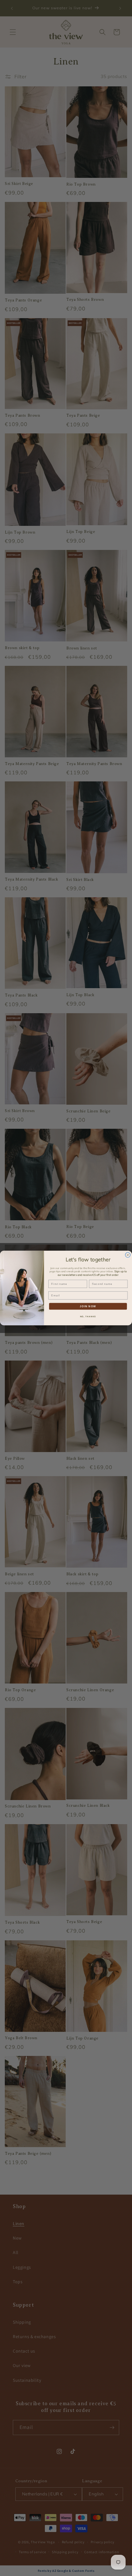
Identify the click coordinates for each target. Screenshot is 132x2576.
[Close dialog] (128, 1255)
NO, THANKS (88, 1316)
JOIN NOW (88, 1306)
